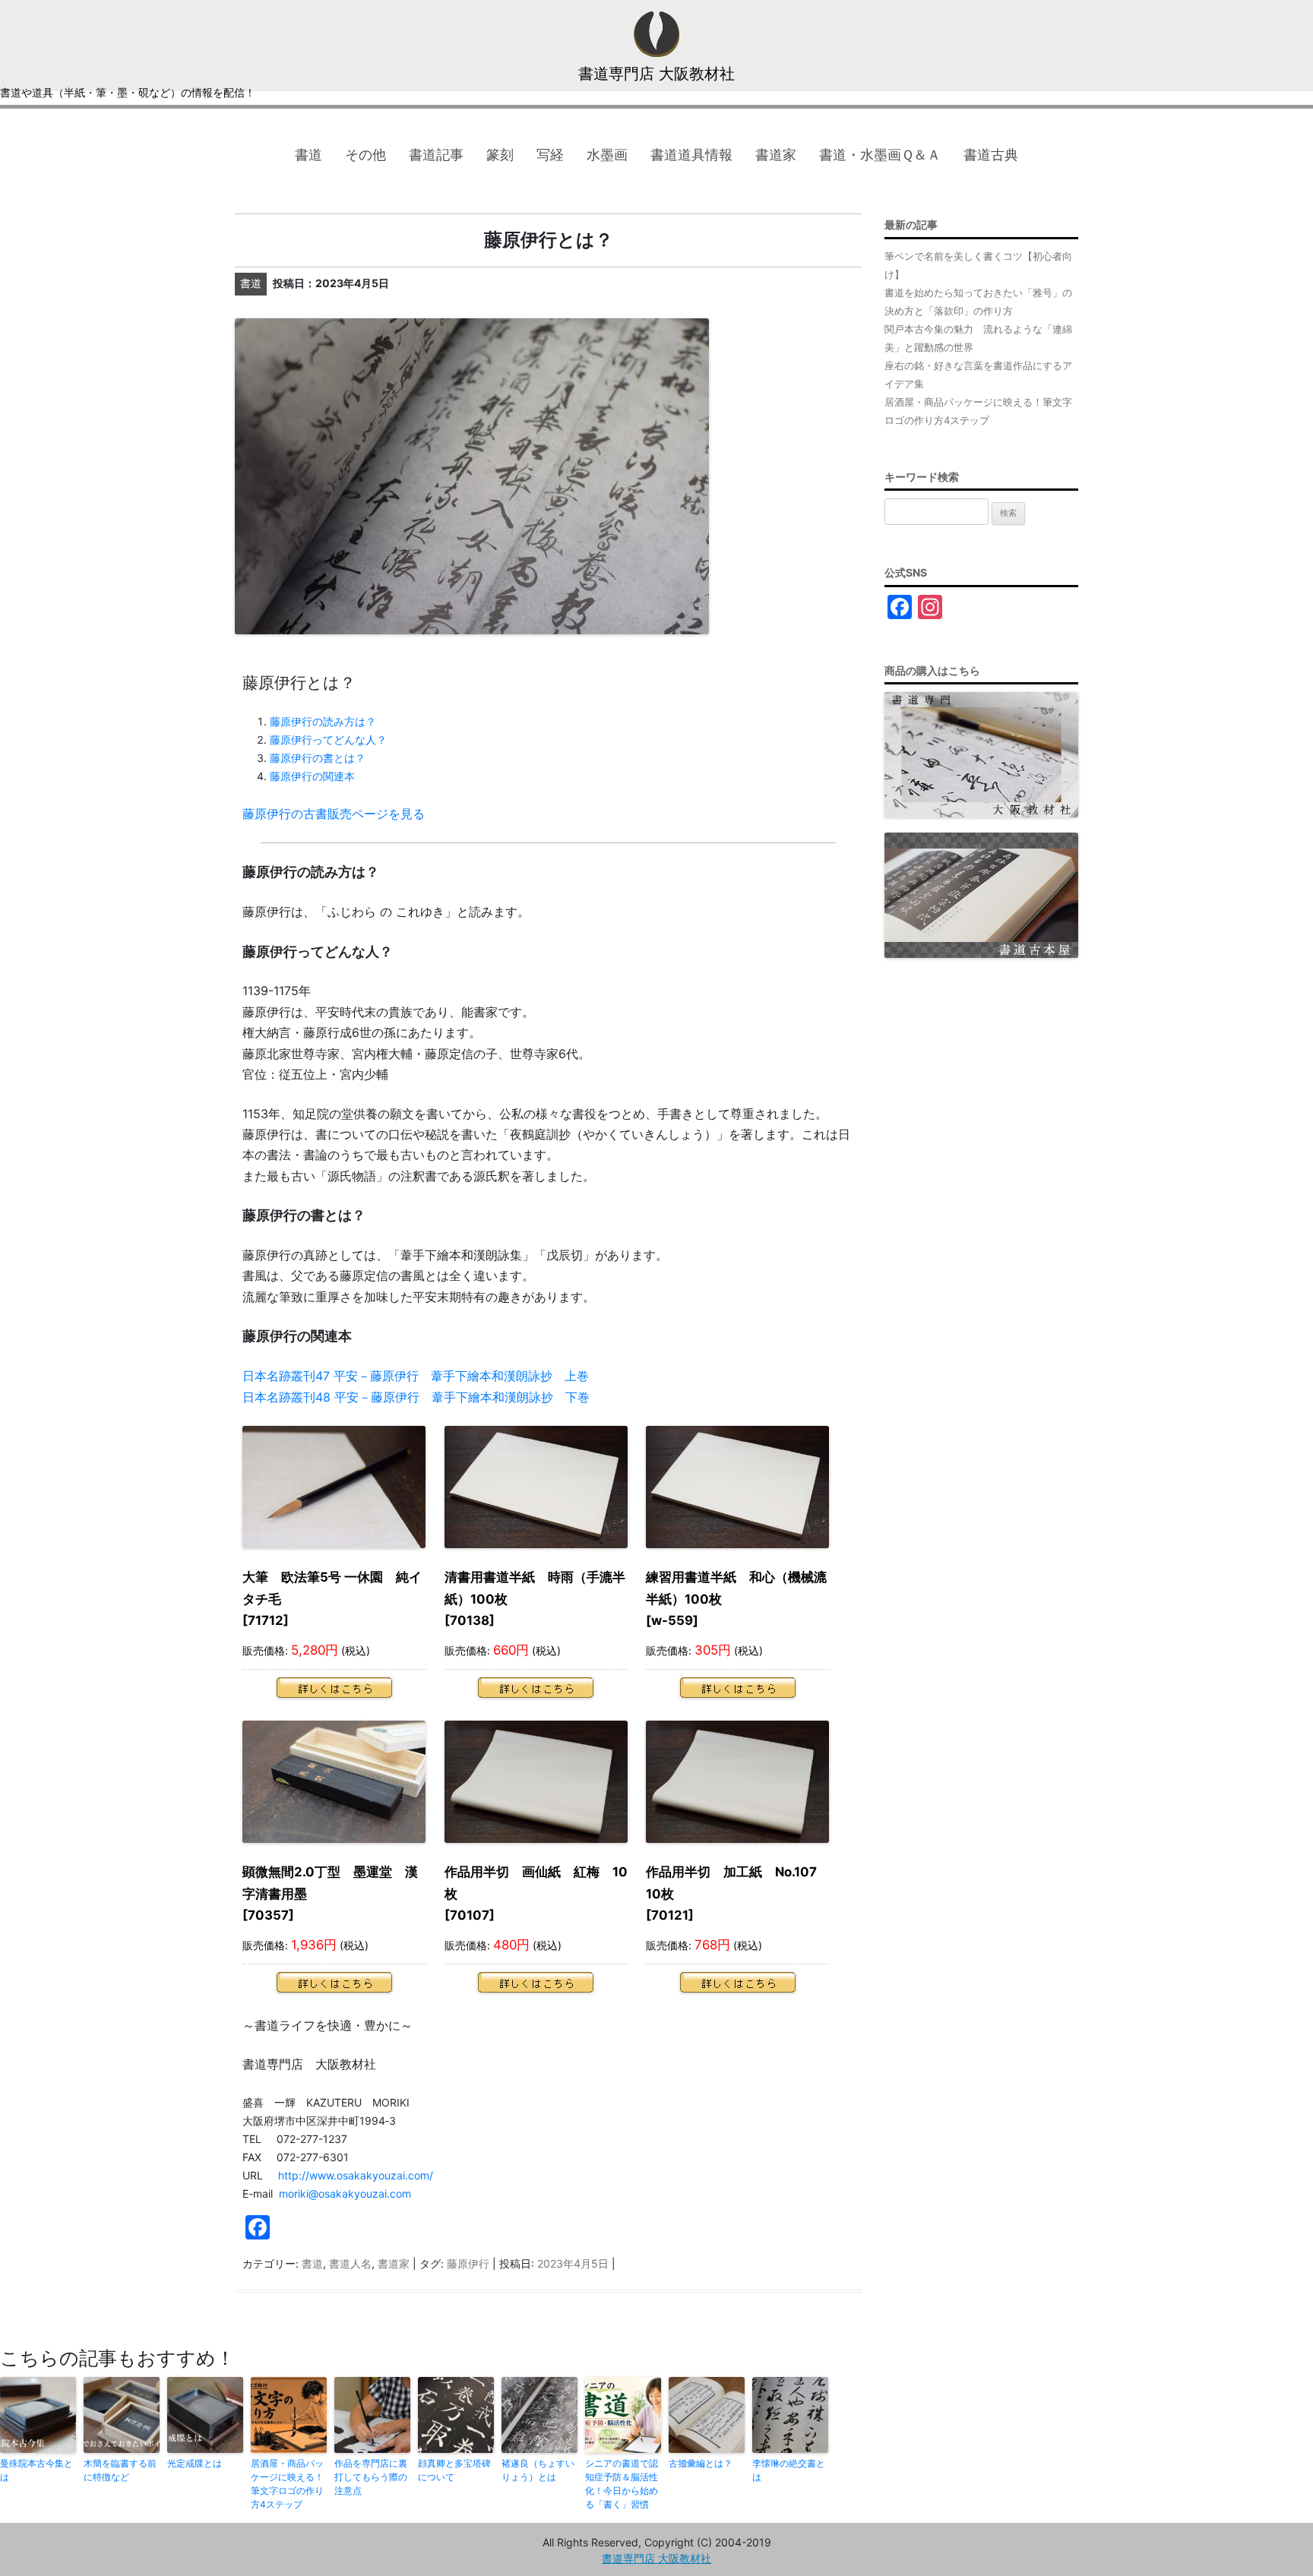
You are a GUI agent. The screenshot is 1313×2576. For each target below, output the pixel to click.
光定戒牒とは (195, 2463)
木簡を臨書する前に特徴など (120, 2470)
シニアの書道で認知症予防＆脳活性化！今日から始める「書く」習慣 (622, 2484)
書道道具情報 (691, 155)
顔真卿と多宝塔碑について (454, 2470)
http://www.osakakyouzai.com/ (356, 2175)
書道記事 (436, 155)
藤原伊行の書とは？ (318, 758)
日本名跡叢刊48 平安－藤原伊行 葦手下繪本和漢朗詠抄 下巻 (416, 1397)
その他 (365, 155)
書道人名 (350, 2263)
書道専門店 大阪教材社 (656, 74)
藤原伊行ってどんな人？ (328, 740)
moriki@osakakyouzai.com (345, 2194)
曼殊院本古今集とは (36, 2470)
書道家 (776, 155)
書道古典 (991, 155)
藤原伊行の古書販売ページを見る (334, 814)
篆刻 (500, 155)
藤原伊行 (468, 2263)
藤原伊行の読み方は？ (323, 721)
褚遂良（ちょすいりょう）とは (538, 2470)
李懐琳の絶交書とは (789, 2470)
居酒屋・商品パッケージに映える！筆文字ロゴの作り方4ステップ (287, 2484)
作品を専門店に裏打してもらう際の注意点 (371, 2477)
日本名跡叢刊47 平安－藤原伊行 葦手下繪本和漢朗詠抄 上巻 (416, 1376)
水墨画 (607, 155)
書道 (308, 155)
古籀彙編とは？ (701, 2463)
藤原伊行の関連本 (312, 776)
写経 (550, 155)
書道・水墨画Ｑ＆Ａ (880, 155)
